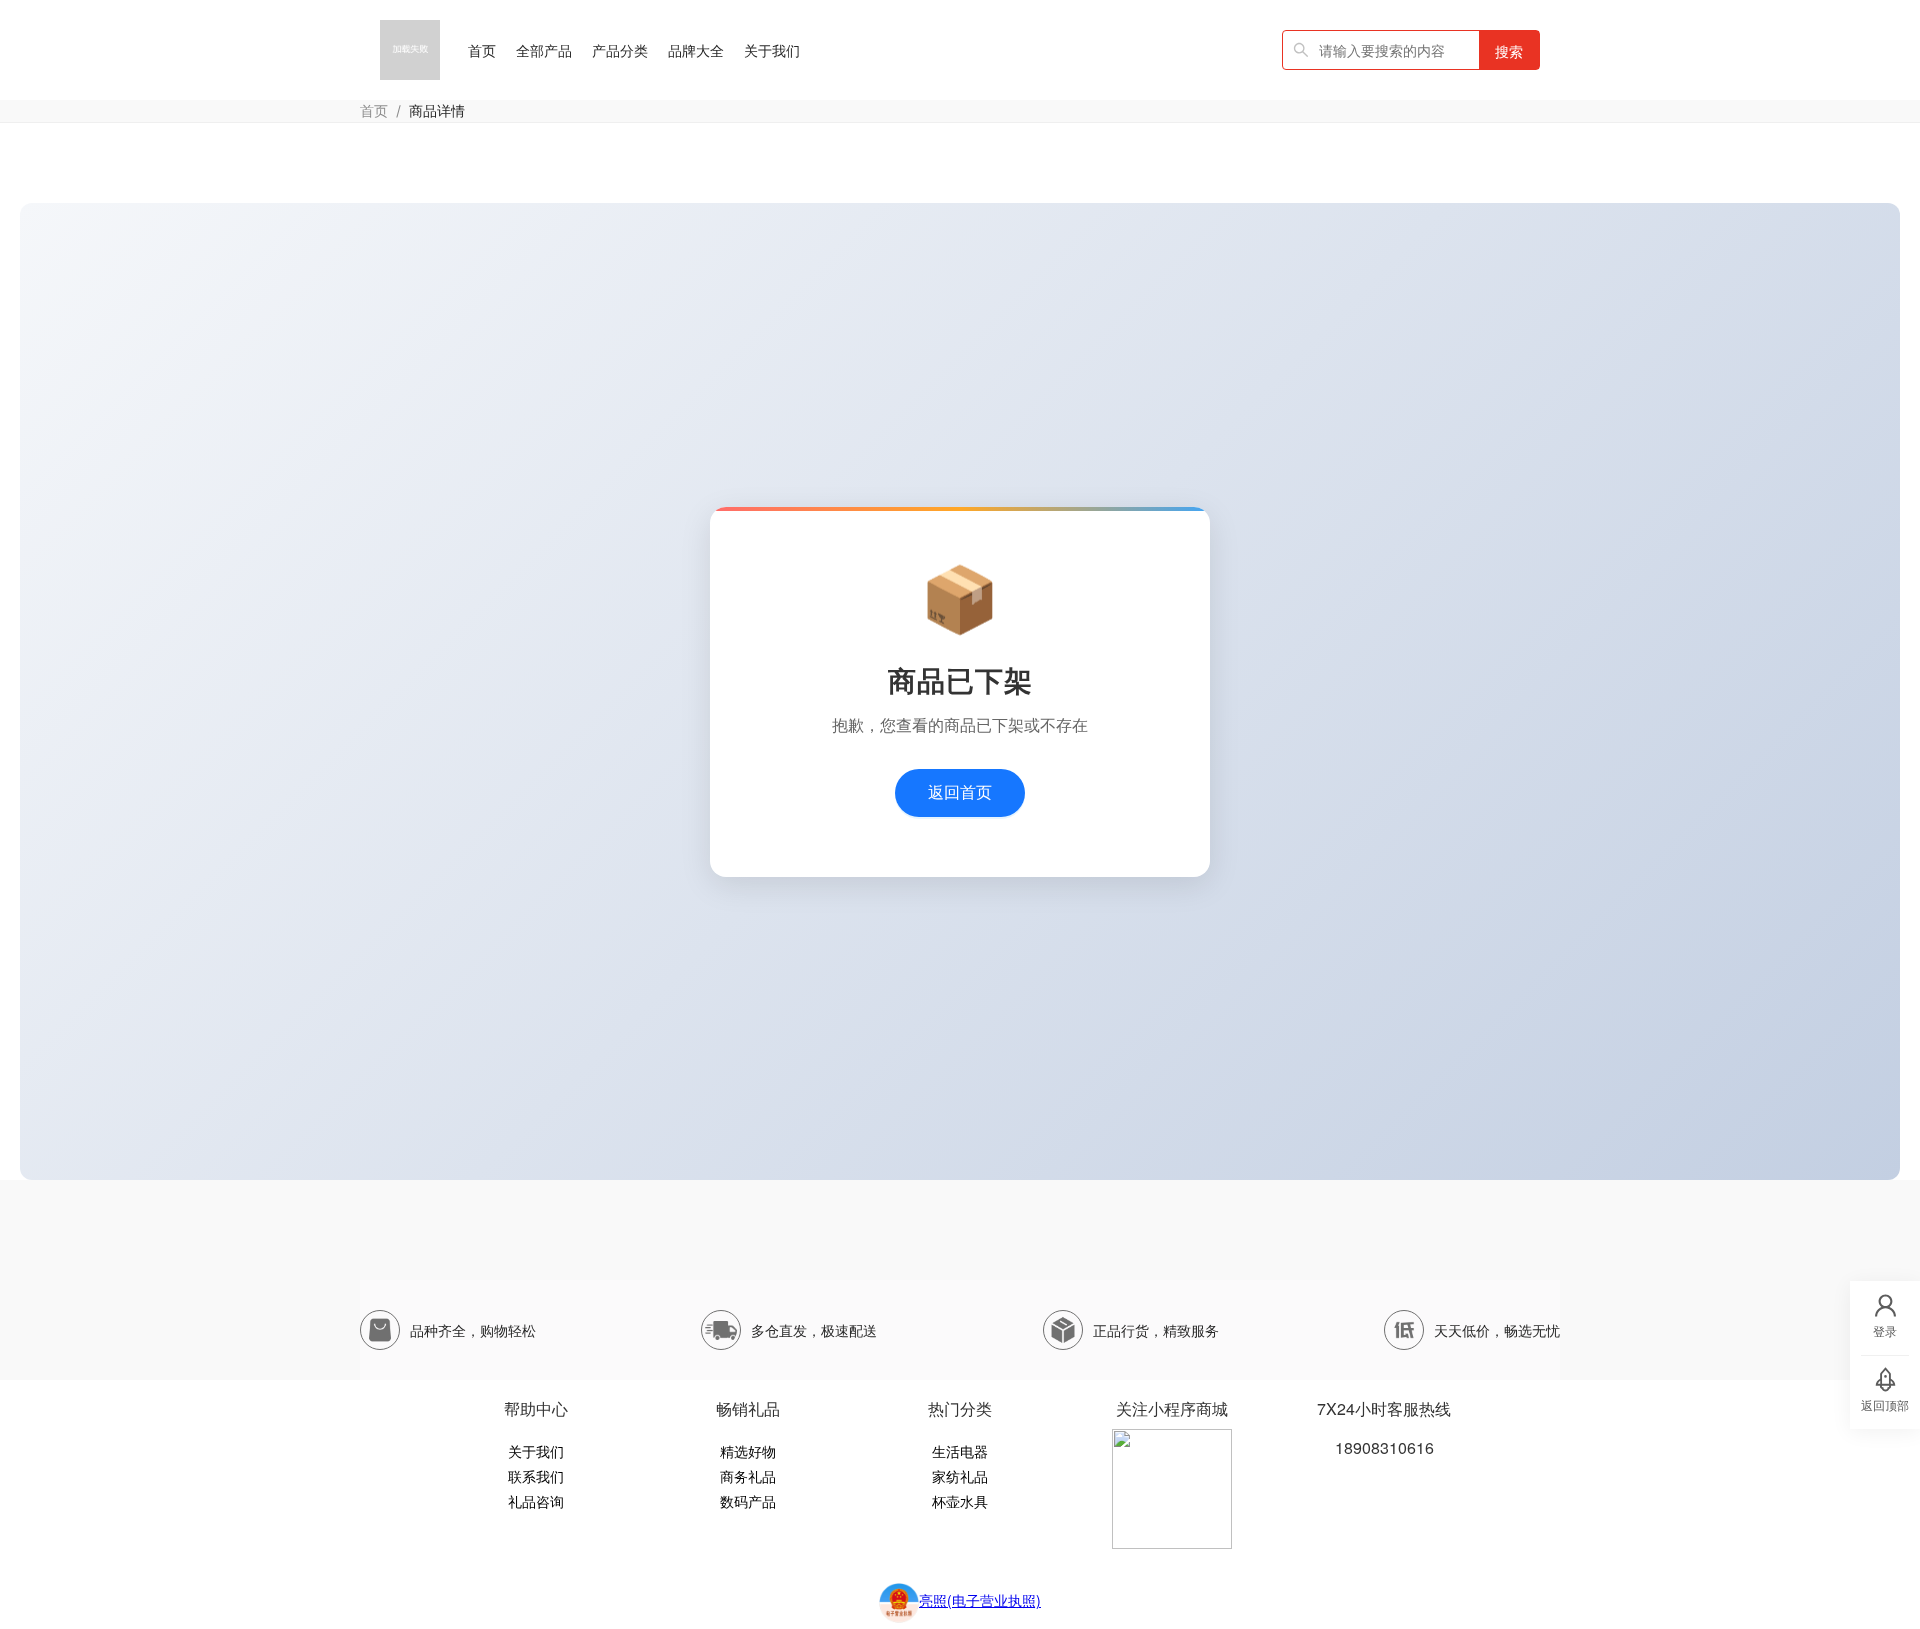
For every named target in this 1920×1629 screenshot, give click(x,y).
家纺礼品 (960, 1476)
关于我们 (536, 1451)
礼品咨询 (536, 1501)
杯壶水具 (960, 1501)
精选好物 (748, 1451)
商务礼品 (748, 1476)
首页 (374, 110)
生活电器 (960, 1451)
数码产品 (748, 1501)
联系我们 (536, 1476)
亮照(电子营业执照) (980, 1600)
